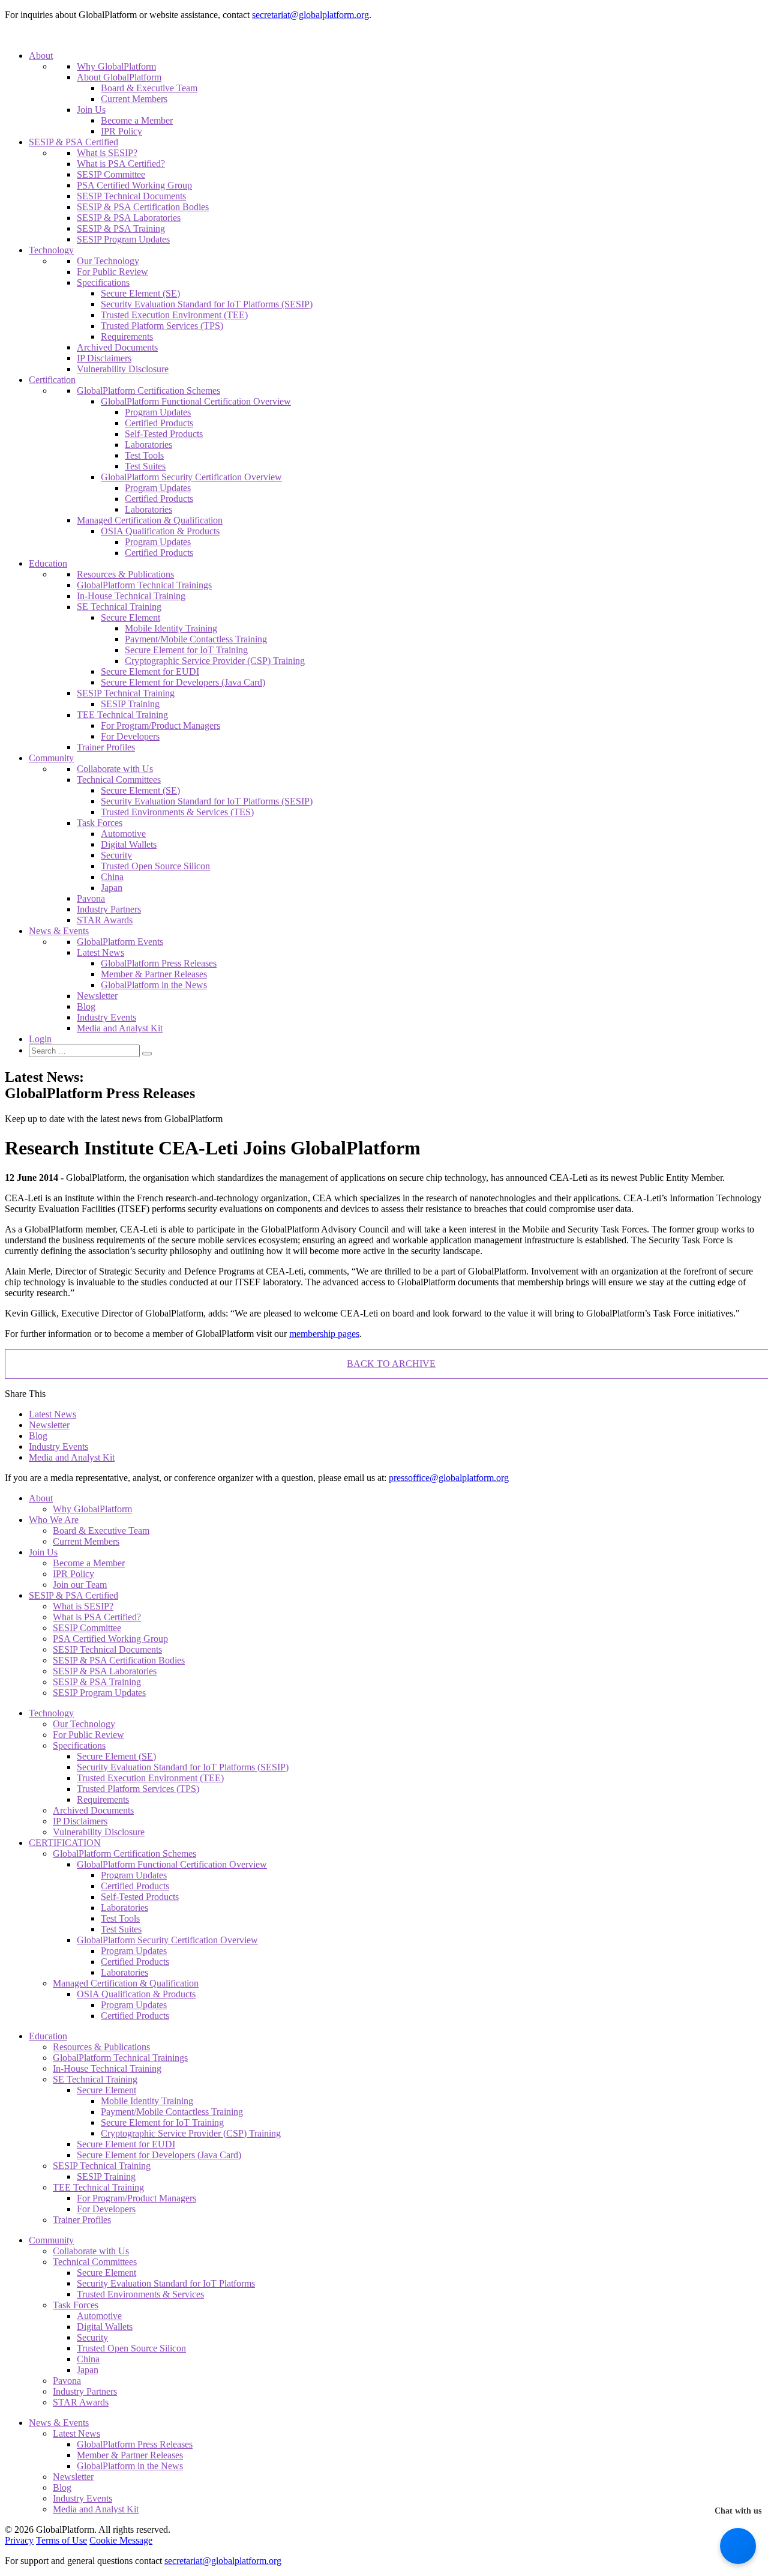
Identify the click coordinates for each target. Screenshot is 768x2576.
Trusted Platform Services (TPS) (162, 326)
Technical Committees (119, 780)
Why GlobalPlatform (116, 66)
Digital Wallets (129, 844)
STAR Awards (105, 920)
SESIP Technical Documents (131, 196)
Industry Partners (109, 909)
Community (51, 758)
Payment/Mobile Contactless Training (196, 639)
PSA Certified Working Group (134, 185)
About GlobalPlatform (119, 77)
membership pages (324, 1334)
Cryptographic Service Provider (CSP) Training (215, 661)
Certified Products (159, 423)
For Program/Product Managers (160, 725)
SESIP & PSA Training (121, 228)
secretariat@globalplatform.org (310, 15)
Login (40, 1039)
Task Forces (100, 823)
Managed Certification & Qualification (150, 520)
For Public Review (112, 272)
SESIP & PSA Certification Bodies (143, 207)
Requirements (127, 336)
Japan (112, 888)
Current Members (134, 99)
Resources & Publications (125, 574)
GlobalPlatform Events (120, 942)
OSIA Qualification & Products (160, 531)
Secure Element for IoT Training (186, 650)
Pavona (91, 898)
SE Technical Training (119, 607)
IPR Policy (121, 131)
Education (48, 563)
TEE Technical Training (122, 715)
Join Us (91, 110)
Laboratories (148, 445)
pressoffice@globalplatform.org (449, 1478)
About (41, 56)
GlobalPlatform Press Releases (159, 963)
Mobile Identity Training (171, 628)
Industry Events (106, 1017)
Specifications (103, 282)
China (112, 877)
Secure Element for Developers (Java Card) (183, 682)
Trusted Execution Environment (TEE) (174, 315)
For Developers (130, 736)
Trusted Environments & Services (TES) (177, 812)
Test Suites (145, 466)
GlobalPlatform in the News (154, 985)
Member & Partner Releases (154, 974)
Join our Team (80, 1585)
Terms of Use (61, 2540)
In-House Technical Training (131, 596)
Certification (52, 380)
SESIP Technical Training (126, 693)
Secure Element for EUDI (150, 671)
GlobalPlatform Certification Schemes (148, 391)
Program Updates (158, 412)
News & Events (59, 931)
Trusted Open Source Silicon (155, 866)
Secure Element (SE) (140, 293)
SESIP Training (130, 704)
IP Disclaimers (104, 358)
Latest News (100, 952)
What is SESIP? (107, 153)
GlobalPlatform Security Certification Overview (191, 477)
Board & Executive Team (149, 88)
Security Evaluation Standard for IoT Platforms (166, 2283)
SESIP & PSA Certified (73, 142)
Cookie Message (121, 2540)
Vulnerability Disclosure (123, 369)
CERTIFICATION (65, 1843)
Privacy (19, 2540)
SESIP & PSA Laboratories (129, 218)
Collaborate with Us (115, 769)
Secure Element (130, 617)
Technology (51, 250)
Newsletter (97, 996)
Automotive (123, 834)
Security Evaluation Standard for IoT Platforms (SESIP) (207, 304)
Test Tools (144, 455)
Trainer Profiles (106, 747)
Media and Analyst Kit (120, 1028)
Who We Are (54, 1520)
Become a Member (137, 120)
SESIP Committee (111, 174)
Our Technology (108, 261)
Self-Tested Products (164, 434)
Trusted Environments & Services (140, 2294)
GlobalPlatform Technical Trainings (144, 585)
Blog (86, 1006)
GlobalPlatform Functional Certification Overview (196, 401)
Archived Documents (117, 347)
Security (116, 855)
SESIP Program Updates (123, 239)
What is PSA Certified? (121, 164)
